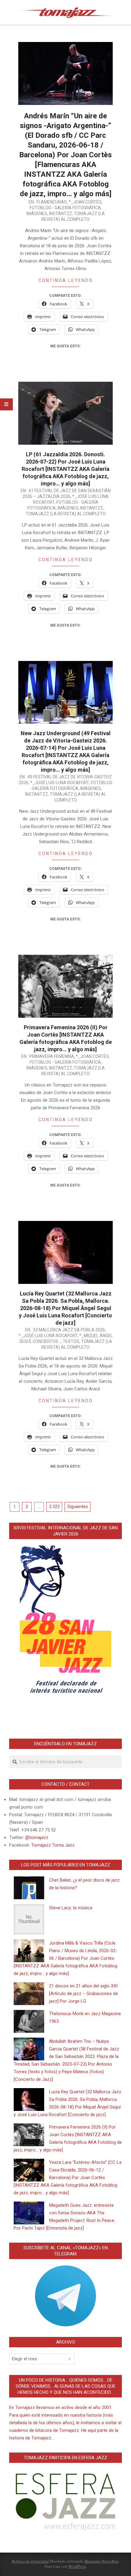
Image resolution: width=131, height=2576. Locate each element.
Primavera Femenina (52, 1056)
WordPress (77, 2566)
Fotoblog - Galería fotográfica (65, 208)
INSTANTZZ (60, 214)
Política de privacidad (30, 2561)
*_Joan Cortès (85, 202)
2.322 (54, 1507)
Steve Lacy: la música (71, 1908)
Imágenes (37, 214)
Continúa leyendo (66, 280)
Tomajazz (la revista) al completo (66, 514)
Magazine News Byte (101, 2561)
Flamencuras (52, 202)
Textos (71, 1341)
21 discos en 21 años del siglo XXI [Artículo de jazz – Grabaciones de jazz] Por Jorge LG (83, 1994)
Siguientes (78, 1507)
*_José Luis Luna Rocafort (60, 783)
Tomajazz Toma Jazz (53, 1845)
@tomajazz (37, 1837)
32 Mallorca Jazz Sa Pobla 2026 (69, 1330)
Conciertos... (47, 1341)
